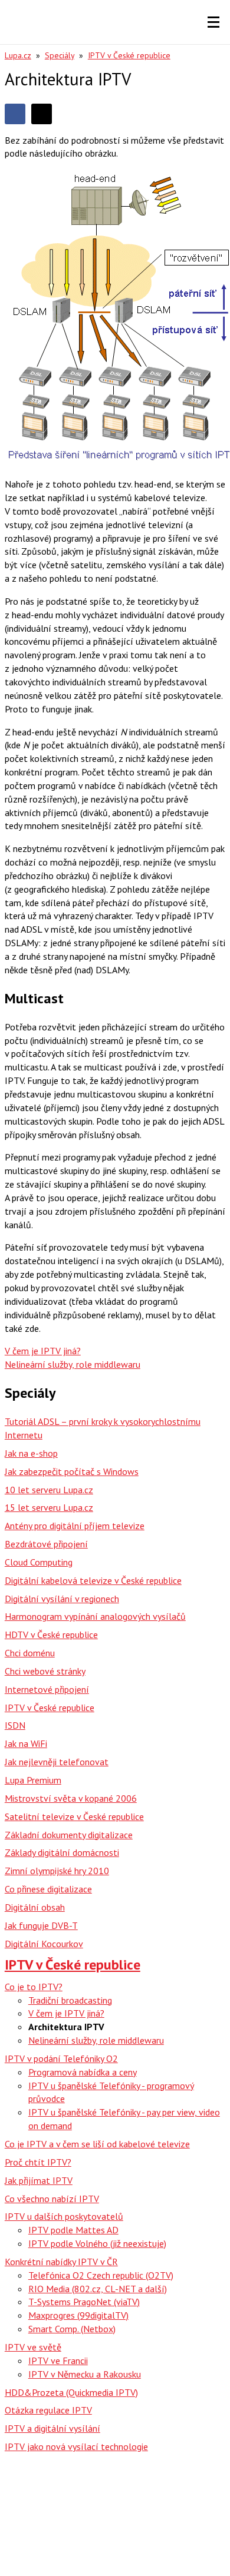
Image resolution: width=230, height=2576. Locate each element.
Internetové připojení (47, 1689)
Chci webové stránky (45, 1671)
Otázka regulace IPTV (48, 2410)
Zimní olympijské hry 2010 (57, 1871)
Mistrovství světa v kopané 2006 (71, 1798)
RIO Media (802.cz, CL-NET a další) (98, 2289)
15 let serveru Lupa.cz (49, 1507)
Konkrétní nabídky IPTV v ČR (61, 2262)
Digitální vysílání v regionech (62, 1599)
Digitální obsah (35, 1907)
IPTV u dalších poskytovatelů (64, 2216)
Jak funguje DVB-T (41, 1925)
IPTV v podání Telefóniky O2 (61, 2058)
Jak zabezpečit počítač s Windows (72, 1471)
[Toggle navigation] (213, 22)
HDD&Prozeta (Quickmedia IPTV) (71, 2392)
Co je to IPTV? (34, 1987)
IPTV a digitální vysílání (52, 2428)
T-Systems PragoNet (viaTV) (84, 2302)
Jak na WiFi (26, 1743)
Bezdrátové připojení (46, 1544)
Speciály (60, 55)
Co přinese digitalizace (48, 1889)
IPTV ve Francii (58, 2360)
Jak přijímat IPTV (39, 2180)
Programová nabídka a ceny (83, 2072)
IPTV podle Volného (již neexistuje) (97, 2243)
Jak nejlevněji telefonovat (57, 1762)
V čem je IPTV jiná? (66, 2013)
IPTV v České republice (129, 55)
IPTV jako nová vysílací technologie (76, 2446)
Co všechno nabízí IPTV (52, 2199)
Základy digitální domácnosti (62, 1852)
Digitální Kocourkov (44, 1944)
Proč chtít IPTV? (38, 2162)
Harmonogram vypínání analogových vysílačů (95, 1616)
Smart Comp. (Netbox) (72, 2329)
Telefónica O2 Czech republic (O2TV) (101, 2275)
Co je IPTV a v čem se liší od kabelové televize (97, 2144)
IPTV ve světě (33, 2347)
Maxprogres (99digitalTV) (78, 2315)
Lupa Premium (33, 1780)
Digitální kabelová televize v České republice (93, 1580)
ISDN (15, 1725)
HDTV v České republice (51, 1635)
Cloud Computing (39, 1562)
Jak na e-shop (31, 1453)
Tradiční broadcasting (70, 2000)
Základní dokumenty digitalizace (69, 1835)
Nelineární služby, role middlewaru (96, 2040)
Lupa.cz (18, 55)
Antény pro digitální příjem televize (75, 1526)
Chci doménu (30, 1653)
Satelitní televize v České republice (74, 1816)
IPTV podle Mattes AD (73, 2230)
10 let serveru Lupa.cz (49, 1490)
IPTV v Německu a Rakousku (85, 2374)
